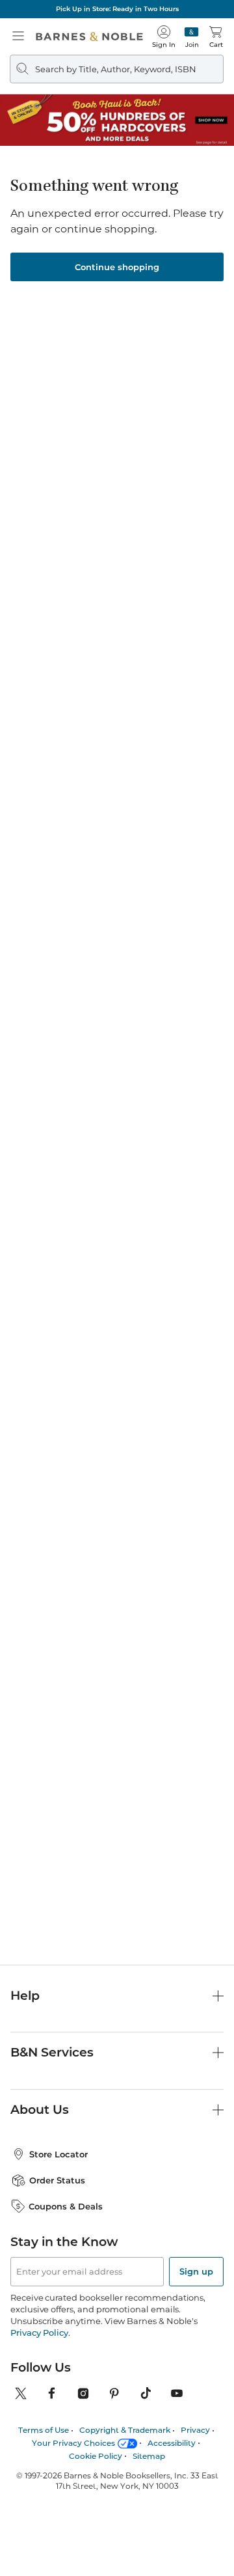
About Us (40, 2110)
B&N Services (52, 2052)
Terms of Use (44, 2430)
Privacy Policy (39, 2333)
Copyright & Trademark (125, 2430)
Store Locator (58, 2154)
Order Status (57, 2180)
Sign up (196, 2271)
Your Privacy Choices (73, 2443)
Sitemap (149, 2456)
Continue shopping (117, 267)
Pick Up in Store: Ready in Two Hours (117, 9)
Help (25, 1996)
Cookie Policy (96, 2456)
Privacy (195, 2430)
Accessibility (172, 2443)
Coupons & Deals (66, 2206)
